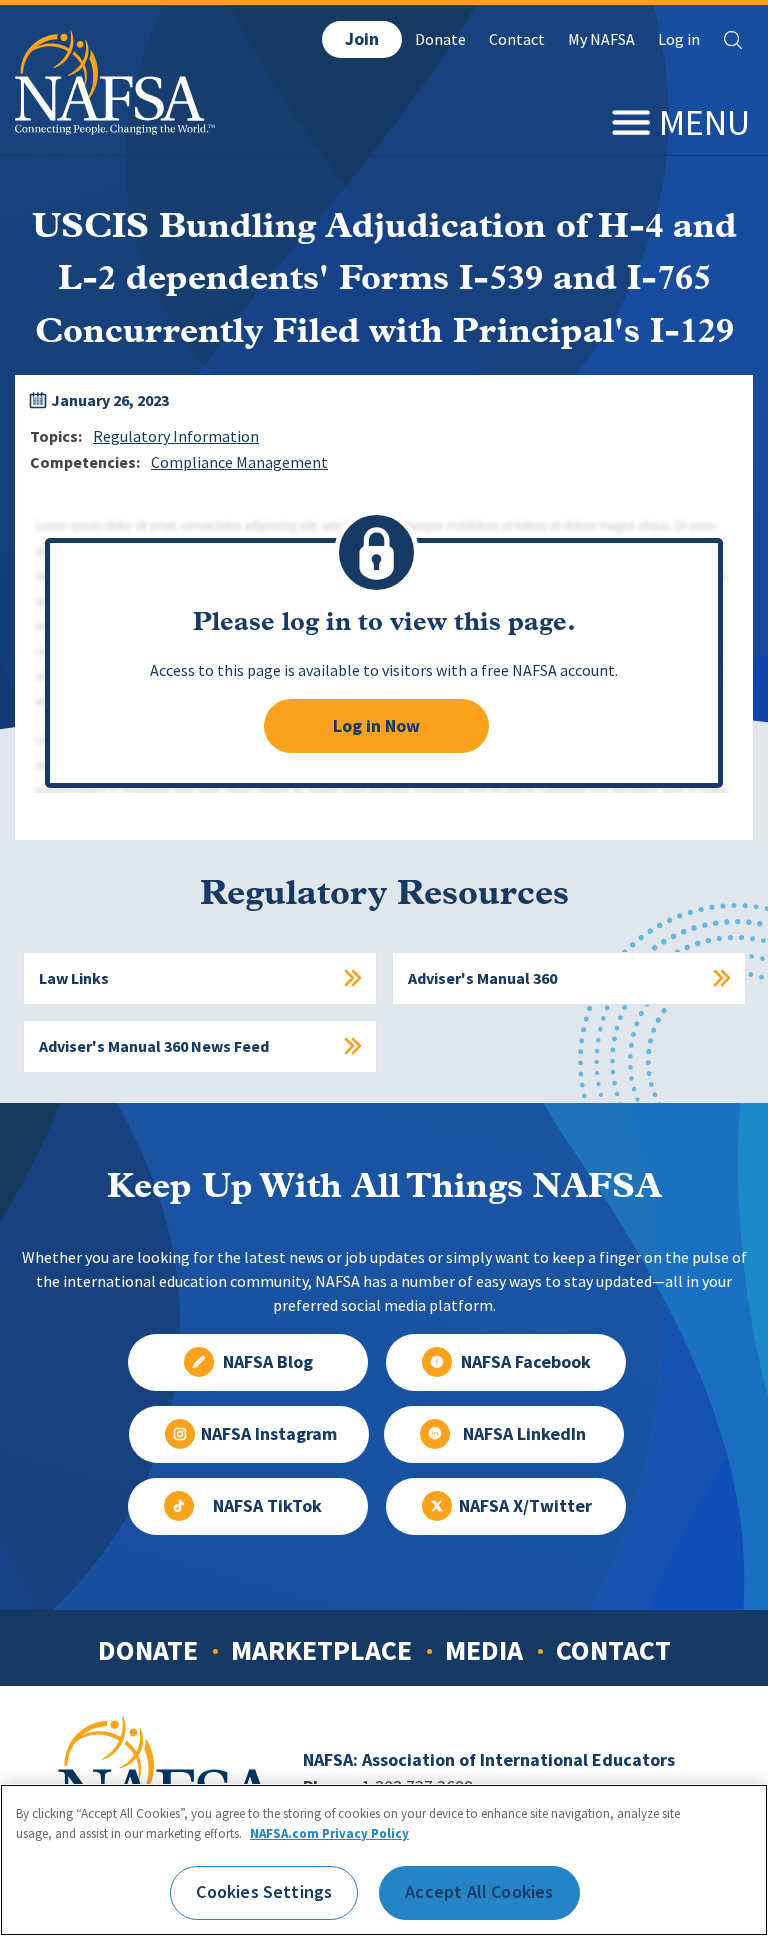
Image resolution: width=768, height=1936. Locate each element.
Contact (517, 39)
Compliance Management (239, 462)
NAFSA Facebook (526, 1362)
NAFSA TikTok (267, 1506)
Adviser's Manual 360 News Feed (154, 1046)
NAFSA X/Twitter (525, 1506)
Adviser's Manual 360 (482, 978)
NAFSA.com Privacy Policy (329, 1833)
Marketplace (321, 1650)
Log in (679, 39)
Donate (440, 39)
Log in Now (376, 726)
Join (362, 39)
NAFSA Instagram (269, 1434)
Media (484, 1650)
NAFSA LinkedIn (524, 1434)
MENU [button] (704, 122)
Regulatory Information (176, 436)
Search (733, 40)
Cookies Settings (264, 1892)
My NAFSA (601, 39)
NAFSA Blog (268, 1362)
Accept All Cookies (479, 1892)
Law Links (74, 978)
